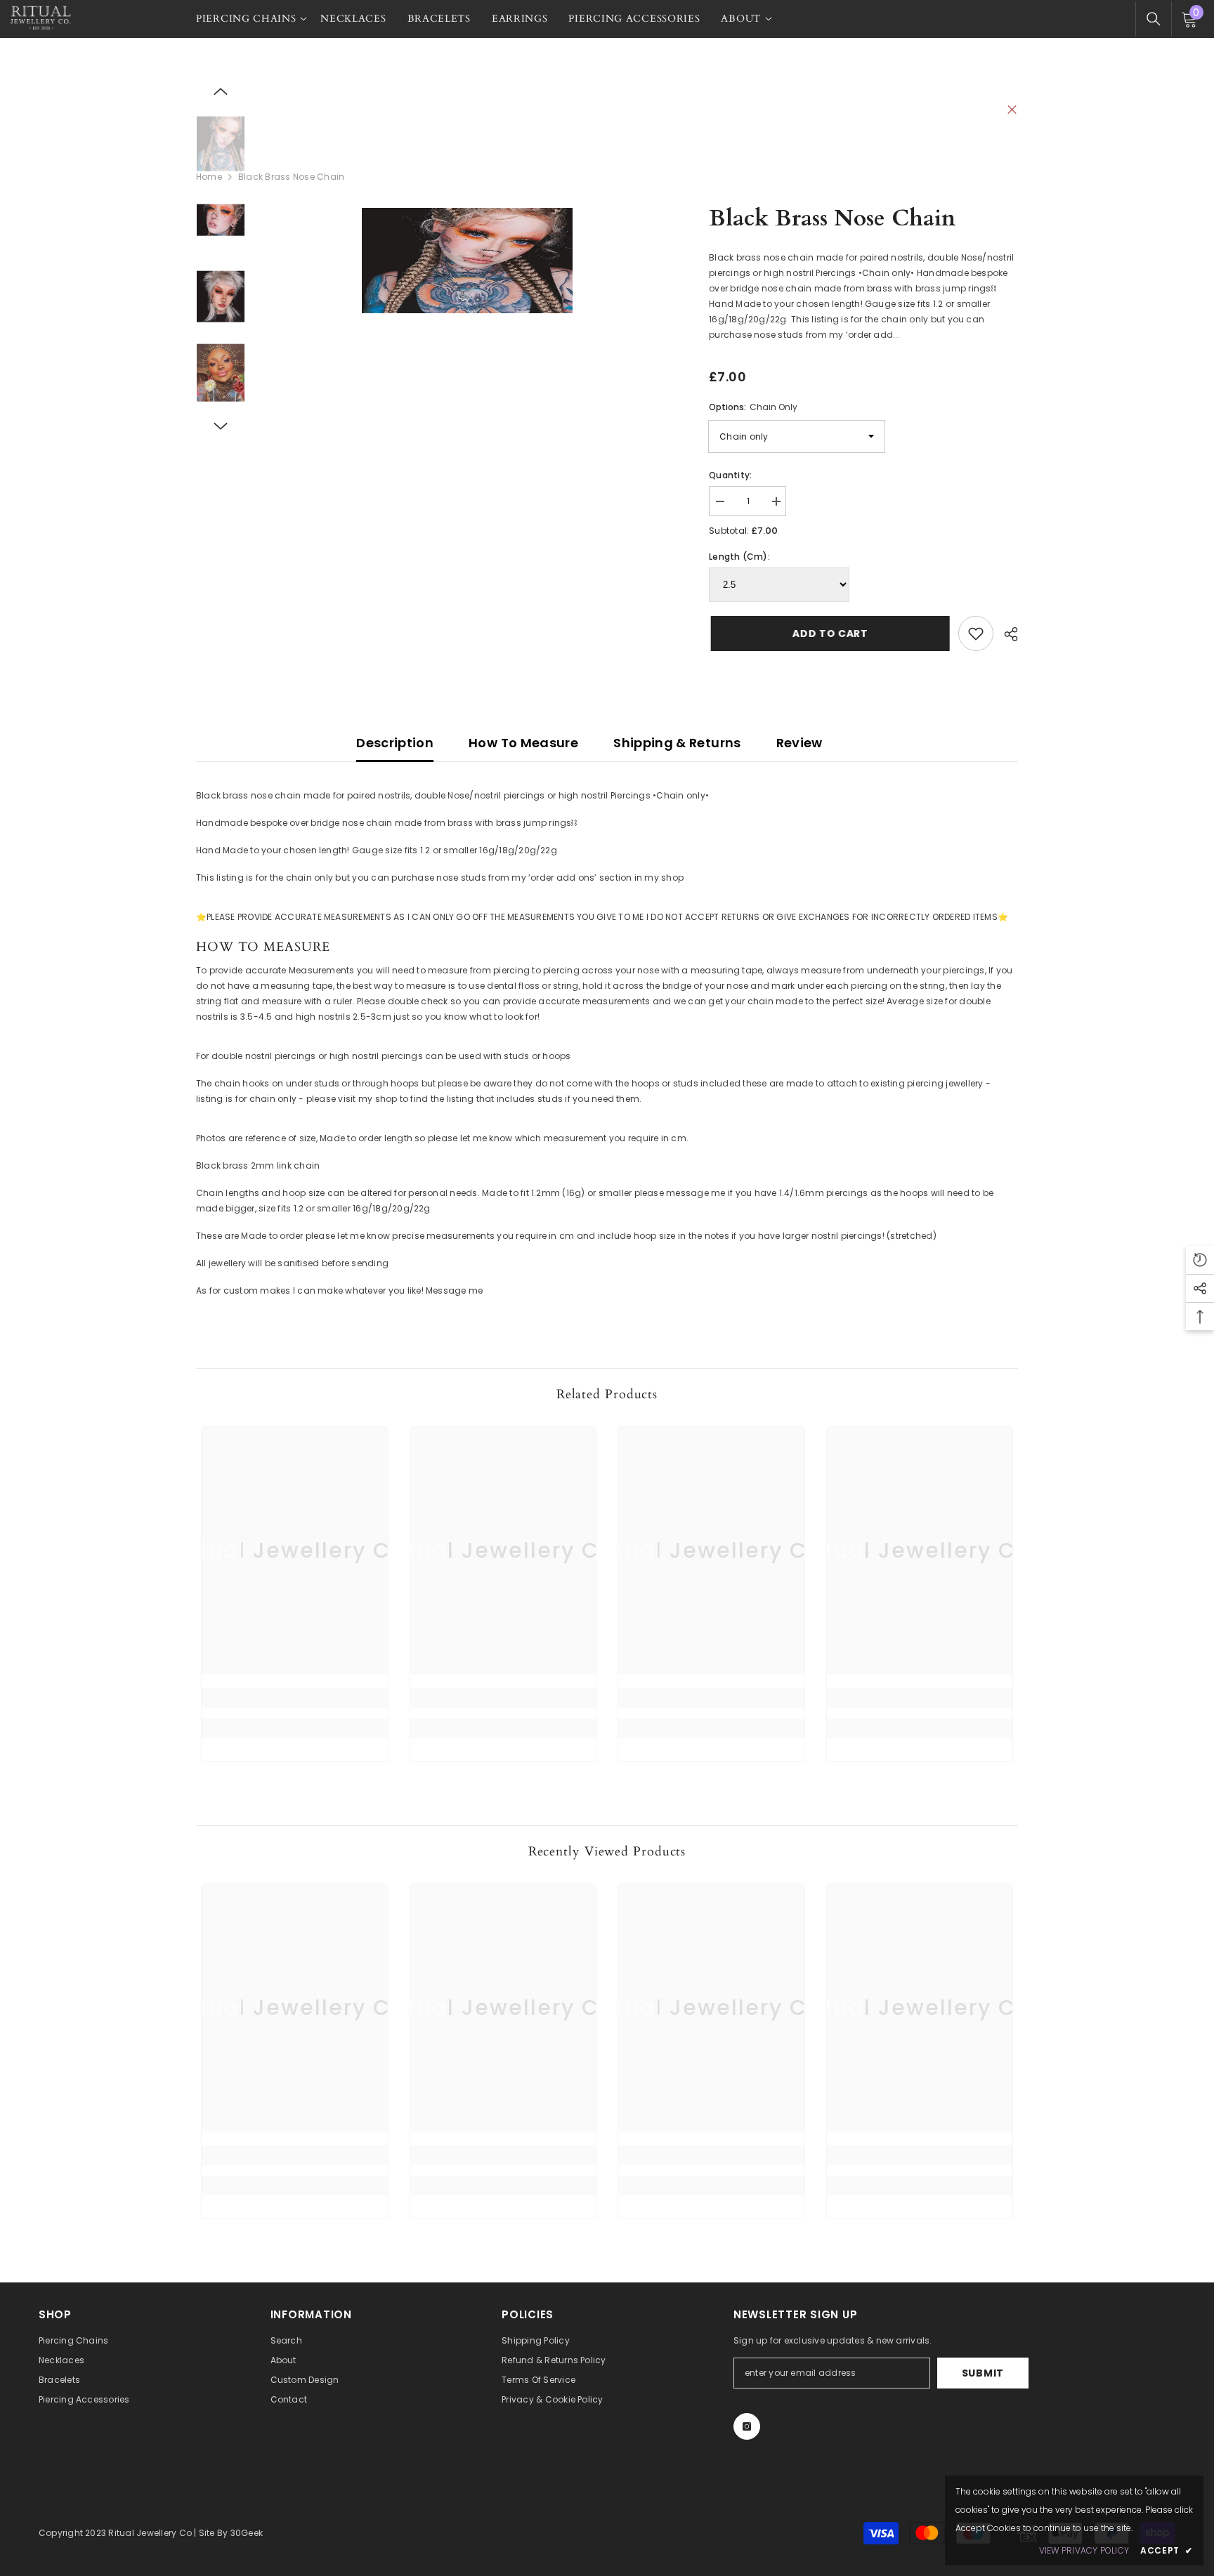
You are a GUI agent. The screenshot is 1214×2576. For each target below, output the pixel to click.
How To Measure (523, 743)
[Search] (1154, 19)
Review (799, 743)
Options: (753, 407)
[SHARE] (1006, 634)
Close (1012, 110)
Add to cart (828, 633)
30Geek (247, 2533)
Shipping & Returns (677, 743)
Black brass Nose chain (832, 218)
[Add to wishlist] (976, 633)
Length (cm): (739, 557)
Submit (983, 2373)
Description (395, 743)
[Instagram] (747, 2426)
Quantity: (730, 475)
